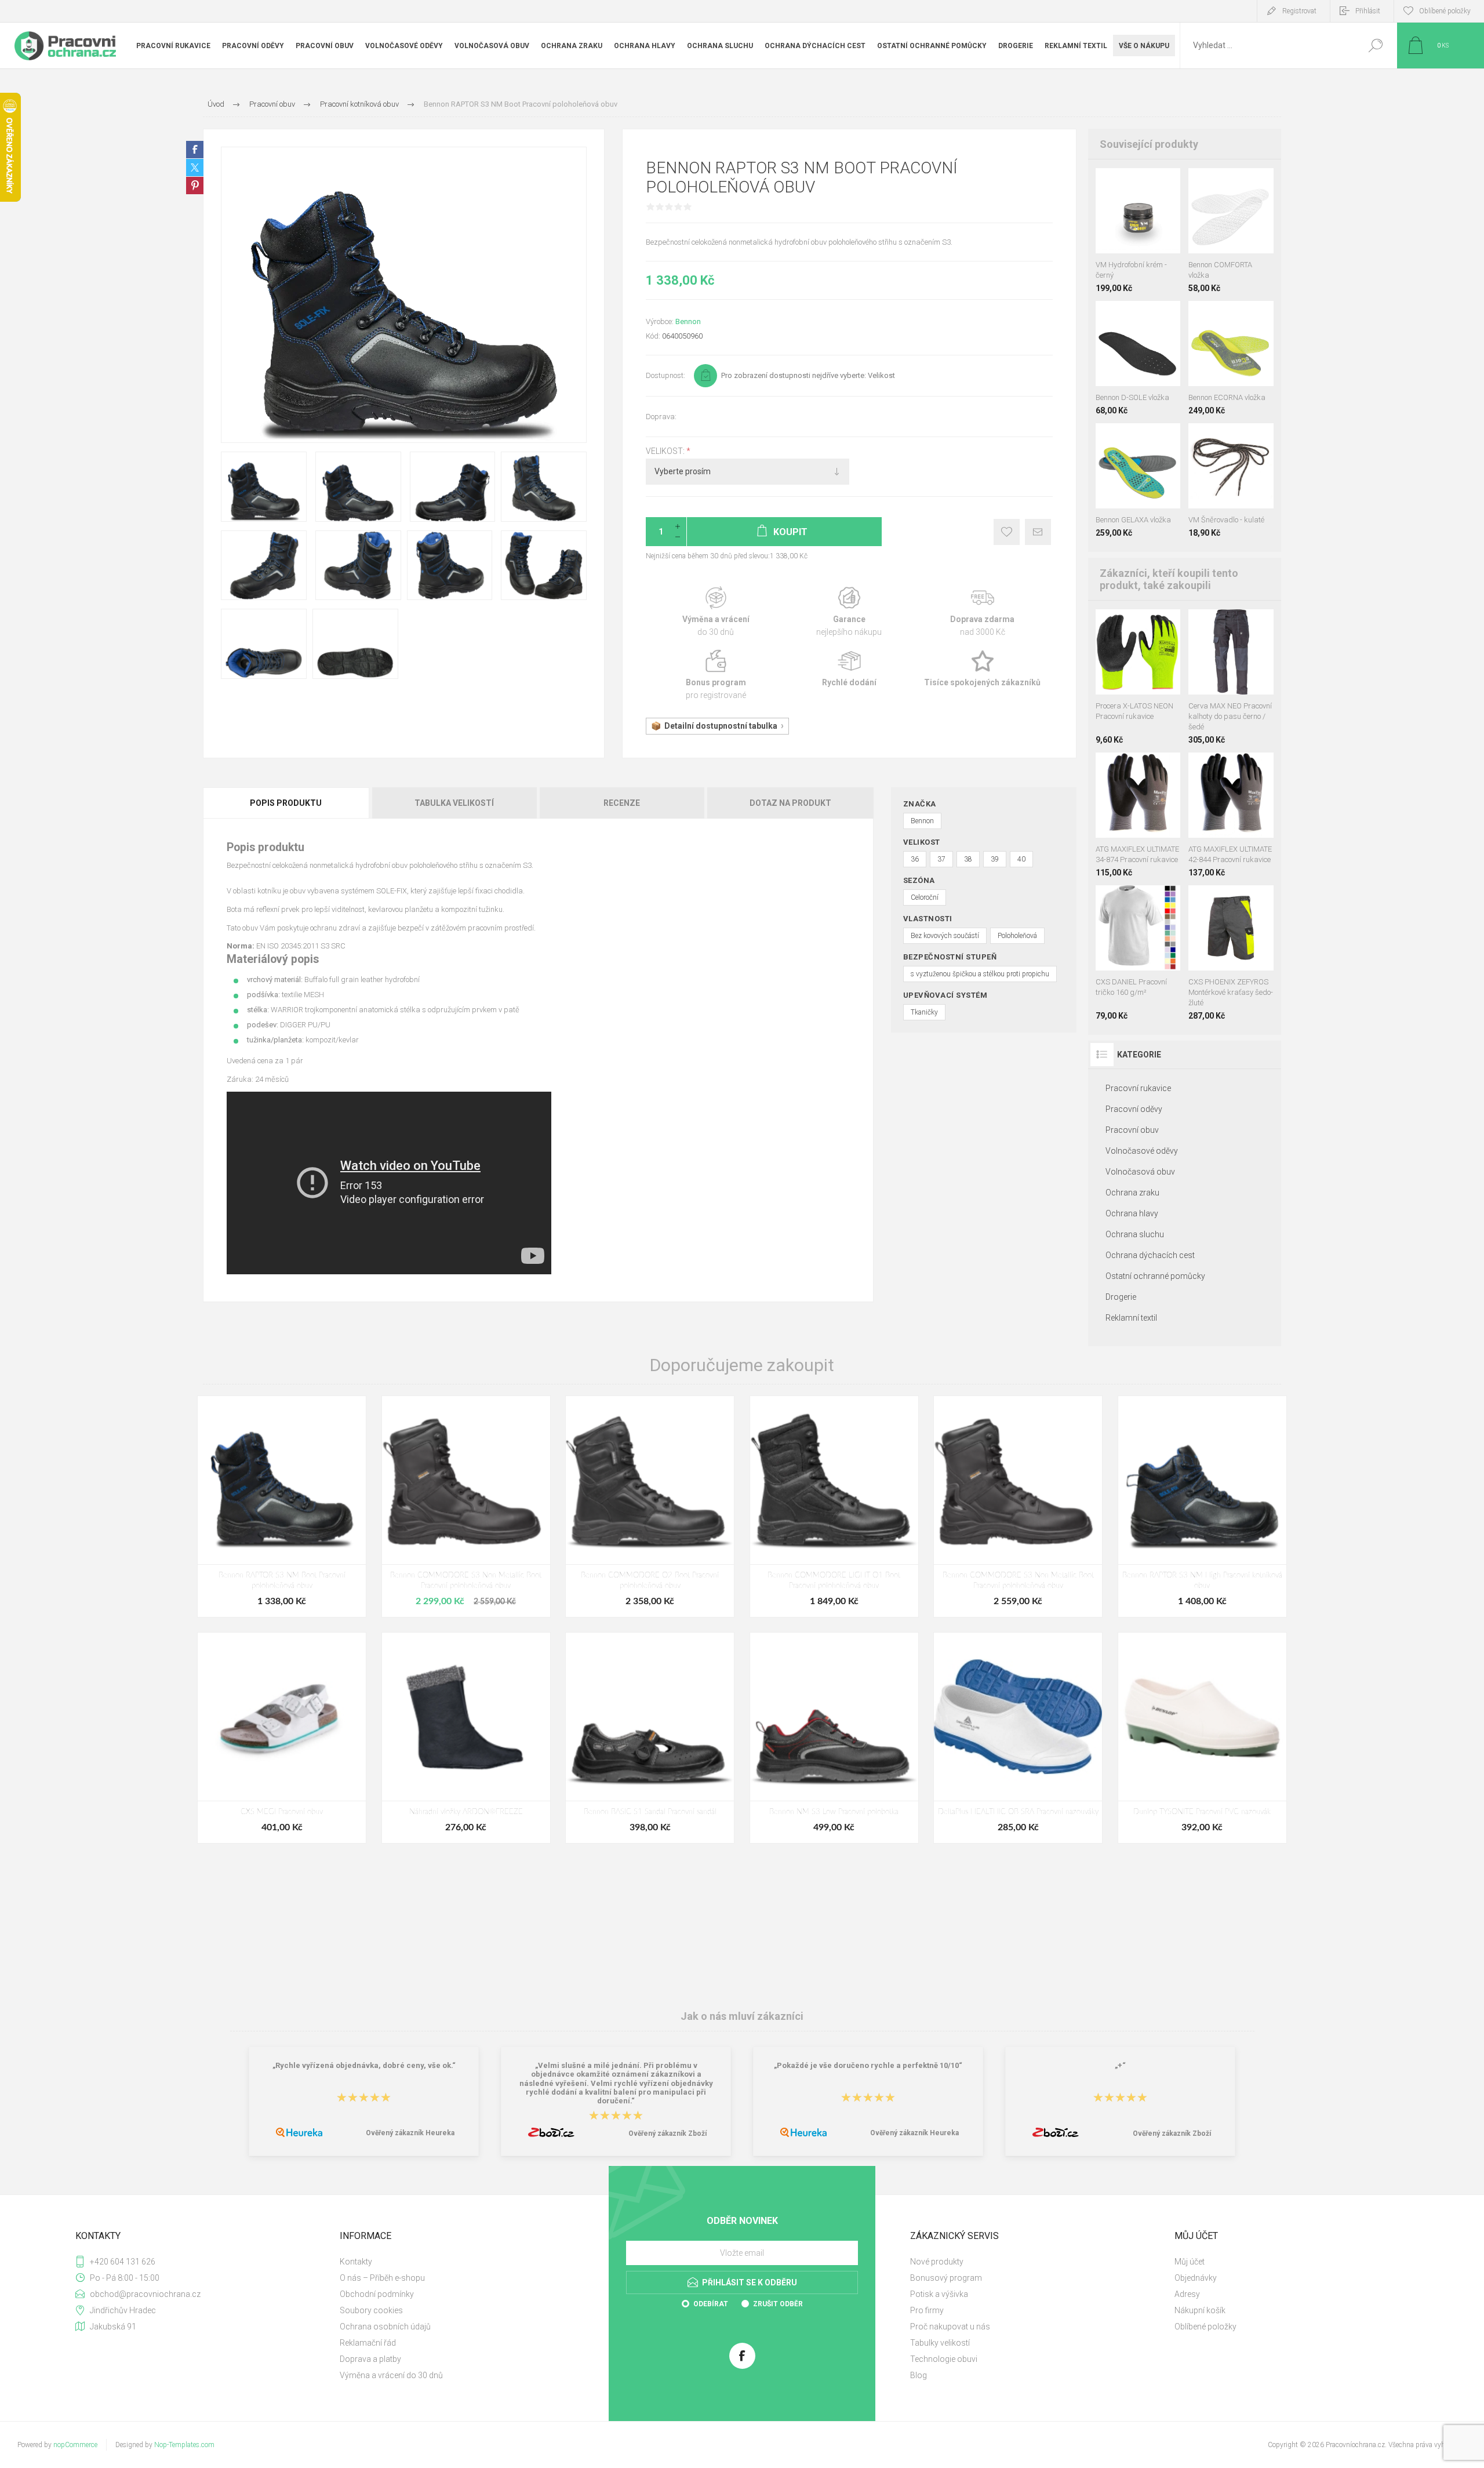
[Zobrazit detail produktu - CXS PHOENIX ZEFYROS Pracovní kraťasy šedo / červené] (1257, 901)
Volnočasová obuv (1140, 1172)
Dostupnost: (665, 375)
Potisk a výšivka (939, 2294)
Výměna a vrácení (716, 612)
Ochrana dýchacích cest (1150, 1255)
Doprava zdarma (983, 612)
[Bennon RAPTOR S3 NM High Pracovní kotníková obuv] (1202, 1506)
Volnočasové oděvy (1142, 1151)
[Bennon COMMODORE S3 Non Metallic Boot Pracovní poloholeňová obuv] (466, 1506)
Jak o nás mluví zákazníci (742, 2016)
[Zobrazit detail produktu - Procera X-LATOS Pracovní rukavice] (1106, 625)
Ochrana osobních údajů (385, 2327)
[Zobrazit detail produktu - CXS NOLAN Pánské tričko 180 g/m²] (1164, 901)
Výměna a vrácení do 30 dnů (391, 2375)
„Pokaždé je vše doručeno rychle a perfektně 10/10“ (868, 2065)
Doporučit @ (1038, 532)
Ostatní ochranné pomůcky (1155, 1276)
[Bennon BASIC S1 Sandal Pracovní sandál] (650, 1738)
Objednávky (1196, 2278)
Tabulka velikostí (454, 803)
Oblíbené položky (1205, 2327)
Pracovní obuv (1132, 1130)
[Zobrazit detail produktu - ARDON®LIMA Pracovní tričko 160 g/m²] (1138, 901)
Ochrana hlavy (1132, 1213)
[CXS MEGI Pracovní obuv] (282, 1738)
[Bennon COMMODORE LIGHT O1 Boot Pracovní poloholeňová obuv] (834, 1506)
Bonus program (716, 675)
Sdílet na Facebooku (195, 150)
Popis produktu (286, 803)
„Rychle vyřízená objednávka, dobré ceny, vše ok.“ (364, 2065)
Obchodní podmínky (377, 2294)
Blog (919, 2375)
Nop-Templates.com (184, 2445)
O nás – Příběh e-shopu (382, 2278)
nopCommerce (75, 2445)
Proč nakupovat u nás (950, 2327)
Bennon (688, 321)
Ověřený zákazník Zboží (668, 2133)
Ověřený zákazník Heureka (410, 2133)
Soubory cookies (371, 2310)
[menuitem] (464, 2262)
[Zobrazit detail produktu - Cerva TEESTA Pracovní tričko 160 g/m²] (1112, 901)
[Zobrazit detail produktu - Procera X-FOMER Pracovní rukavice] (1146, 625)
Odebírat (711, 2304)
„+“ (1120, 2065)
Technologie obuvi (944, 2359)
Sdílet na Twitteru (195, 168)
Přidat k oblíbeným (1007, 532)
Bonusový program (946, 2278)
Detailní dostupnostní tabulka (721, 726)
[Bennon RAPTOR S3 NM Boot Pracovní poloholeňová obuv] (282, 1506)
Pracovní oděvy (1134, 1109)
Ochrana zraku (1132, 1193)
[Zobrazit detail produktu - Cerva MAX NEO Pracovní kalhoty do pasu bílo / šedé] (1219, 625)
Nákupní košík (1200, 2310)
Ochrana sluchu (1135, 1234)
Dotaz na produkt (790, 803)
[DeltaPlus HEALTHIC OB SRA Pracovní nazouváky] (1018, 1738)
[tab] (287, 803)
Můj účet (1190, 2262)
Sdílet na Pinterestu (195, 186)
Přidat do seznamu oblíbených (1144, 224)
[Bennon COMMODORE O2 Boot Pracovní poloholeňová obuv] (650, 1506)
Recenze (622, 803)
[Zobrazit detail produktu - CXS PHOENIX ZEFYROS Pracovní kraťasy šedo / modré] (1205, 901)
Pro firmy (927, 2310)
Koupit (1127, 224)
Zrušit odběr (778, 2304)
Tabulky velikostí (940, 2343)
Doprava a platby (370, 2359)
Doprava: (661, 417)
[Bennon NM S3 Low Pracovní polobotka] (834, 1738)
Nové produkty (937, 2262)
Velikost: (666, 451)
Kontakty (356, 2262)
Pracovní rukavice (1138, 1088)
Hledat (1375, 46)
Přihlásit (1368, 11)
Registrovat (1299, 11)
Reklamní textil (1131, 1318)
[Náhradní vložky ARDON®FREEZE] (466, 1738)
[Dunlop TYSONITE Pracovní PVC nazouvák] (1202, 1738)
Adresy (1187, 2294)
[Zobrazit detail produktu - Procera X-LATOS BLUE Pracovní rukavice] (1126, 625)
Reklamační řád (368, 2343)
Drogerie (1121, 1297)
